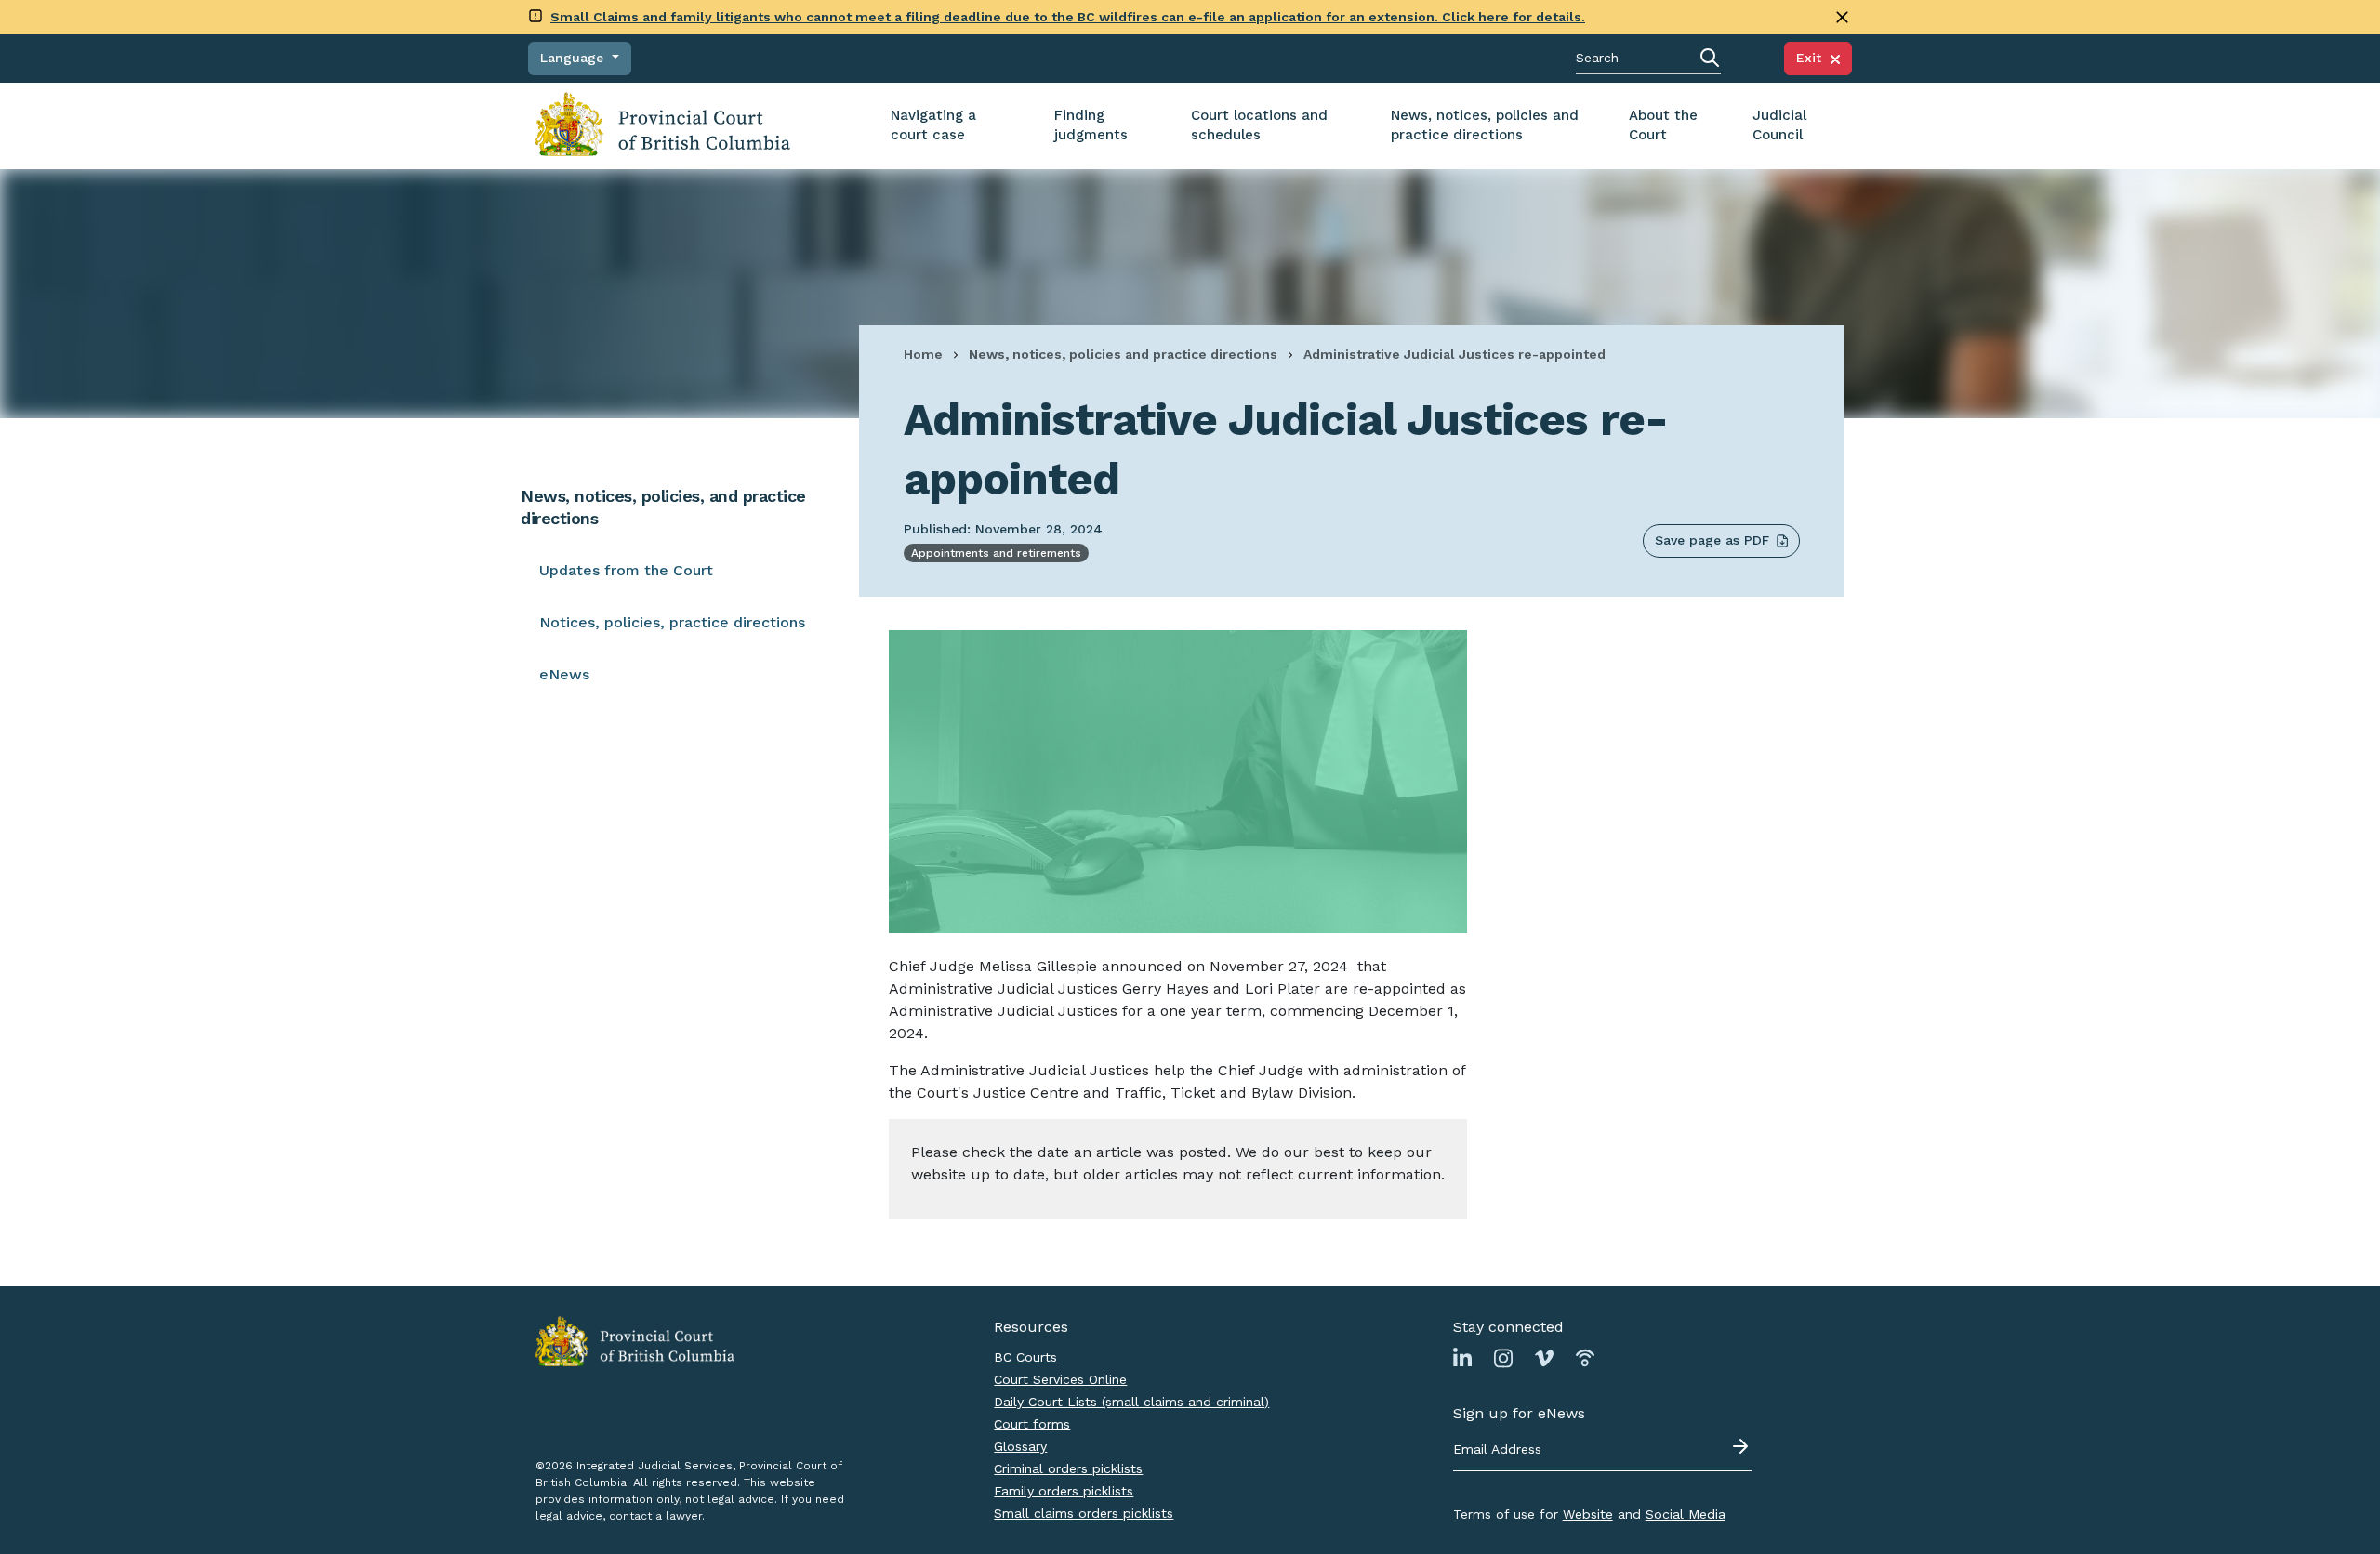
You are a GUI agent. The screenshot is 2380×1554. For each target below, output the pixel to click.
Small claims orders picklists (1084, 1513)
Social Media (1686, 1514)
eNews (564, 674)
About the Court (1663, 125)
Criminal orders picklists (1068, 1468)
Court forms (1032, 1424)
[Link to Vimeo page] (1544, 1357)
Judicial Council (1779, 125)
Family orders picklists (1064, 1491)
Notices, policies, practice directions (672, 622)
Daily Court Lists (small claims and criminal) (1131, 1402)
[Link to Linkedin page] (1462, 1357)
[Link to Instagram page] (1503, 1357)
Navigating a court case (933, 125)
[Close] (1842, 17)
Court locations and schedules (1259, 125)
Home (923, 354)
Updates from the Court (626, 570)
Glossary (1020, 1446)
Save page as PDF (1712, 540)
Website (1588, 1514)
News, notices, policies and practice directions (1485, 125)
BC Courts (1025, 1357)
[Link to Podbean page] (1585, 1357)
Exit (1813, 58)
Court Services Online (1060, 1379)
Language (574, 58)
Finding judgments (1091, 125)
